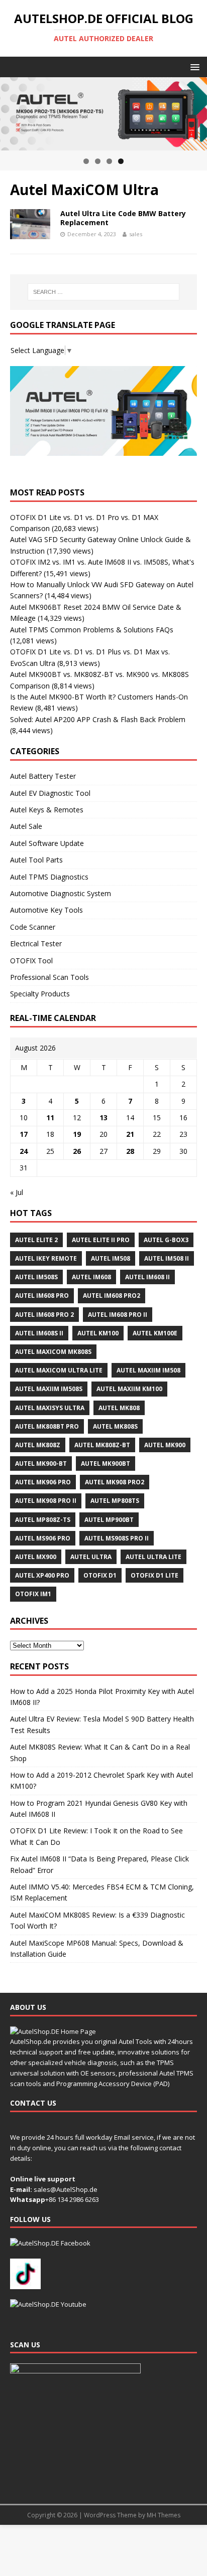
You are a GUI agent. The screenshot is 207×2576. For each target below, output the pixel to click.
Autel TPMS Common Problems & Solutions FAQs (92, 630)
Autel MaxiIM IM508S (49, 1389)
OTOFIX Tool (31, 961)
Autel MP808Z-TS (43, 1520)
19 (77, 1134)
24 (24, 1151)
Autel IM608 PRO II (118, 1315)
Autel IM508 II (167, 1258)
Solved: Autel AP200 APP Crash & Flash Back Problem (98, 719)
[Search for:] (104, 292)
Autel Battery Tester (43, 776)
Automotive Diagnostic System (61, 893)
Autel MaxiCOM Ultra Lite (59, 1370)
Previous (13, 111)
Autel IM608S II (39, 1333)
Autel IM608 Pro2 (112, 1296)
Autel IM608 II (147, 1277)
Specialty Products (40, 994)
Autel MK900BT (106, 1464)
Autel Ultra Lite (153, 1557)
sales (136, 234)
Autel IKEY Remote (46, 1258)
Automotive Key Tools (46, 910)
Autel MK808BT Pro (47, 1426)
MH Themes (164, 2515)
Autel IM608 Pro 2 (44, 1315)
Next (194, 111)
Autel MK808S (115, 1426)
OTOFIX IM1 (33, 1594)
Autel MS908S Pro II (117, 1538)
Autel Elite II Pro (101, 1240)
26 (77, 1151)
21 (130, 1134)
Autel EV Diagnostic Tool (50, 793)
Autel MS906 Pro (43, 1538)
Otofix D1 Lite (154, 1575)
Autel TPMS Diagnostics (49, 877)
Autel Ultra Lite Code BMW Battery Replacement (123, 218)
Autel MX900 (36, 1557)
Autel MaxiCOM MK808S (53, 1352)
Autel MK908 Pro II (46, 1501)
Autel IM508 (111, 1258)
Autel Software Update (47, 843)
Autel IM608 (91, 1277)
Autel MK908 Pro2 (115, 1482)
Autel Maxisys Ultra (50, 1408)
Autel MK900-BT (41, 1464)
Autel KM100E (155, 1333)
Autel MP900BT (109, 1520)
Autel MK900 (165, 1445)
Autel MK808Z (38, 1445)
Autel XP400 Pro (42, 1575)
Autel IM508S (36, 1277)
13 (103, 1118)
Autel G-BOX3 (166, 1240)
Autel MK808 (119, 1408)
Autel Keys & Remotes (47, 810)
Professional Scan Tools (49, 977)
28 (130, 1151)
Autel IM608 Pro (42, 1296)
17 (24, 1134)
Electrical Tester (36, 943)
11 (50, 1118)
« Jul (17, 1192)
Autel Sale (26, 826)
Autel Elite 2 (36, 1240)
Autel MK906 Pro (43, 1482)
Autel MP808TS (115, 1501)
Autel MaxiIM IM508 (148, 1370)
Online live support (43, 2179)
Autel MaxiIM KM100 (129, 1389)
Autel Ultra (91, 1557)
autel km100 (98, 1333)
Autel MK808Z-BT (102, 1445)
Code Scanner (33, 927)
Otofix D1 (100, 1575)
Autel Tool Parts (36, 860)
